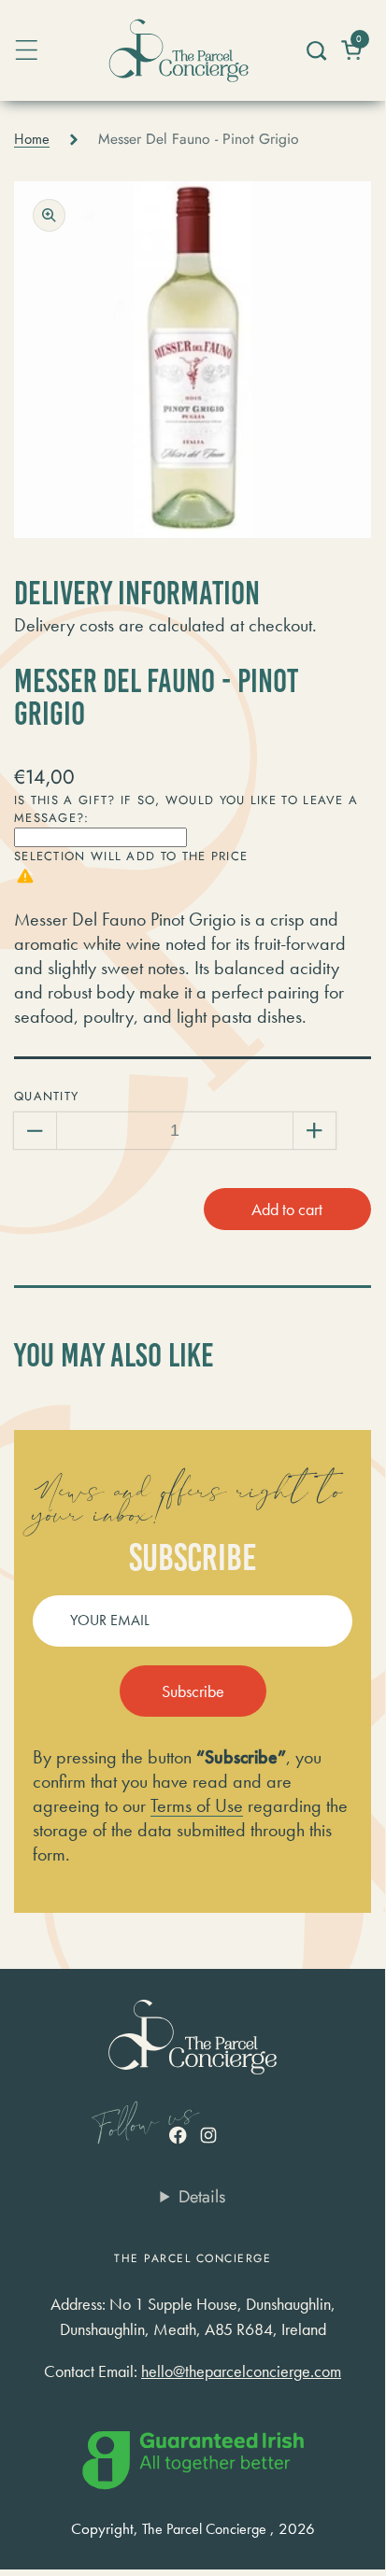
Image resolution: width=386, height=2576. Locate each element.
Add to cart (287, 1209)
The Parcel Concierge (204, 2529)
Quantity (46, 1096)
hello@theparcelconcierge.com (241, 2371)
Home (32, 139)
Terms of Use (197, 1805)
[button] (315, 50)
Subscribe (193, 1691)
